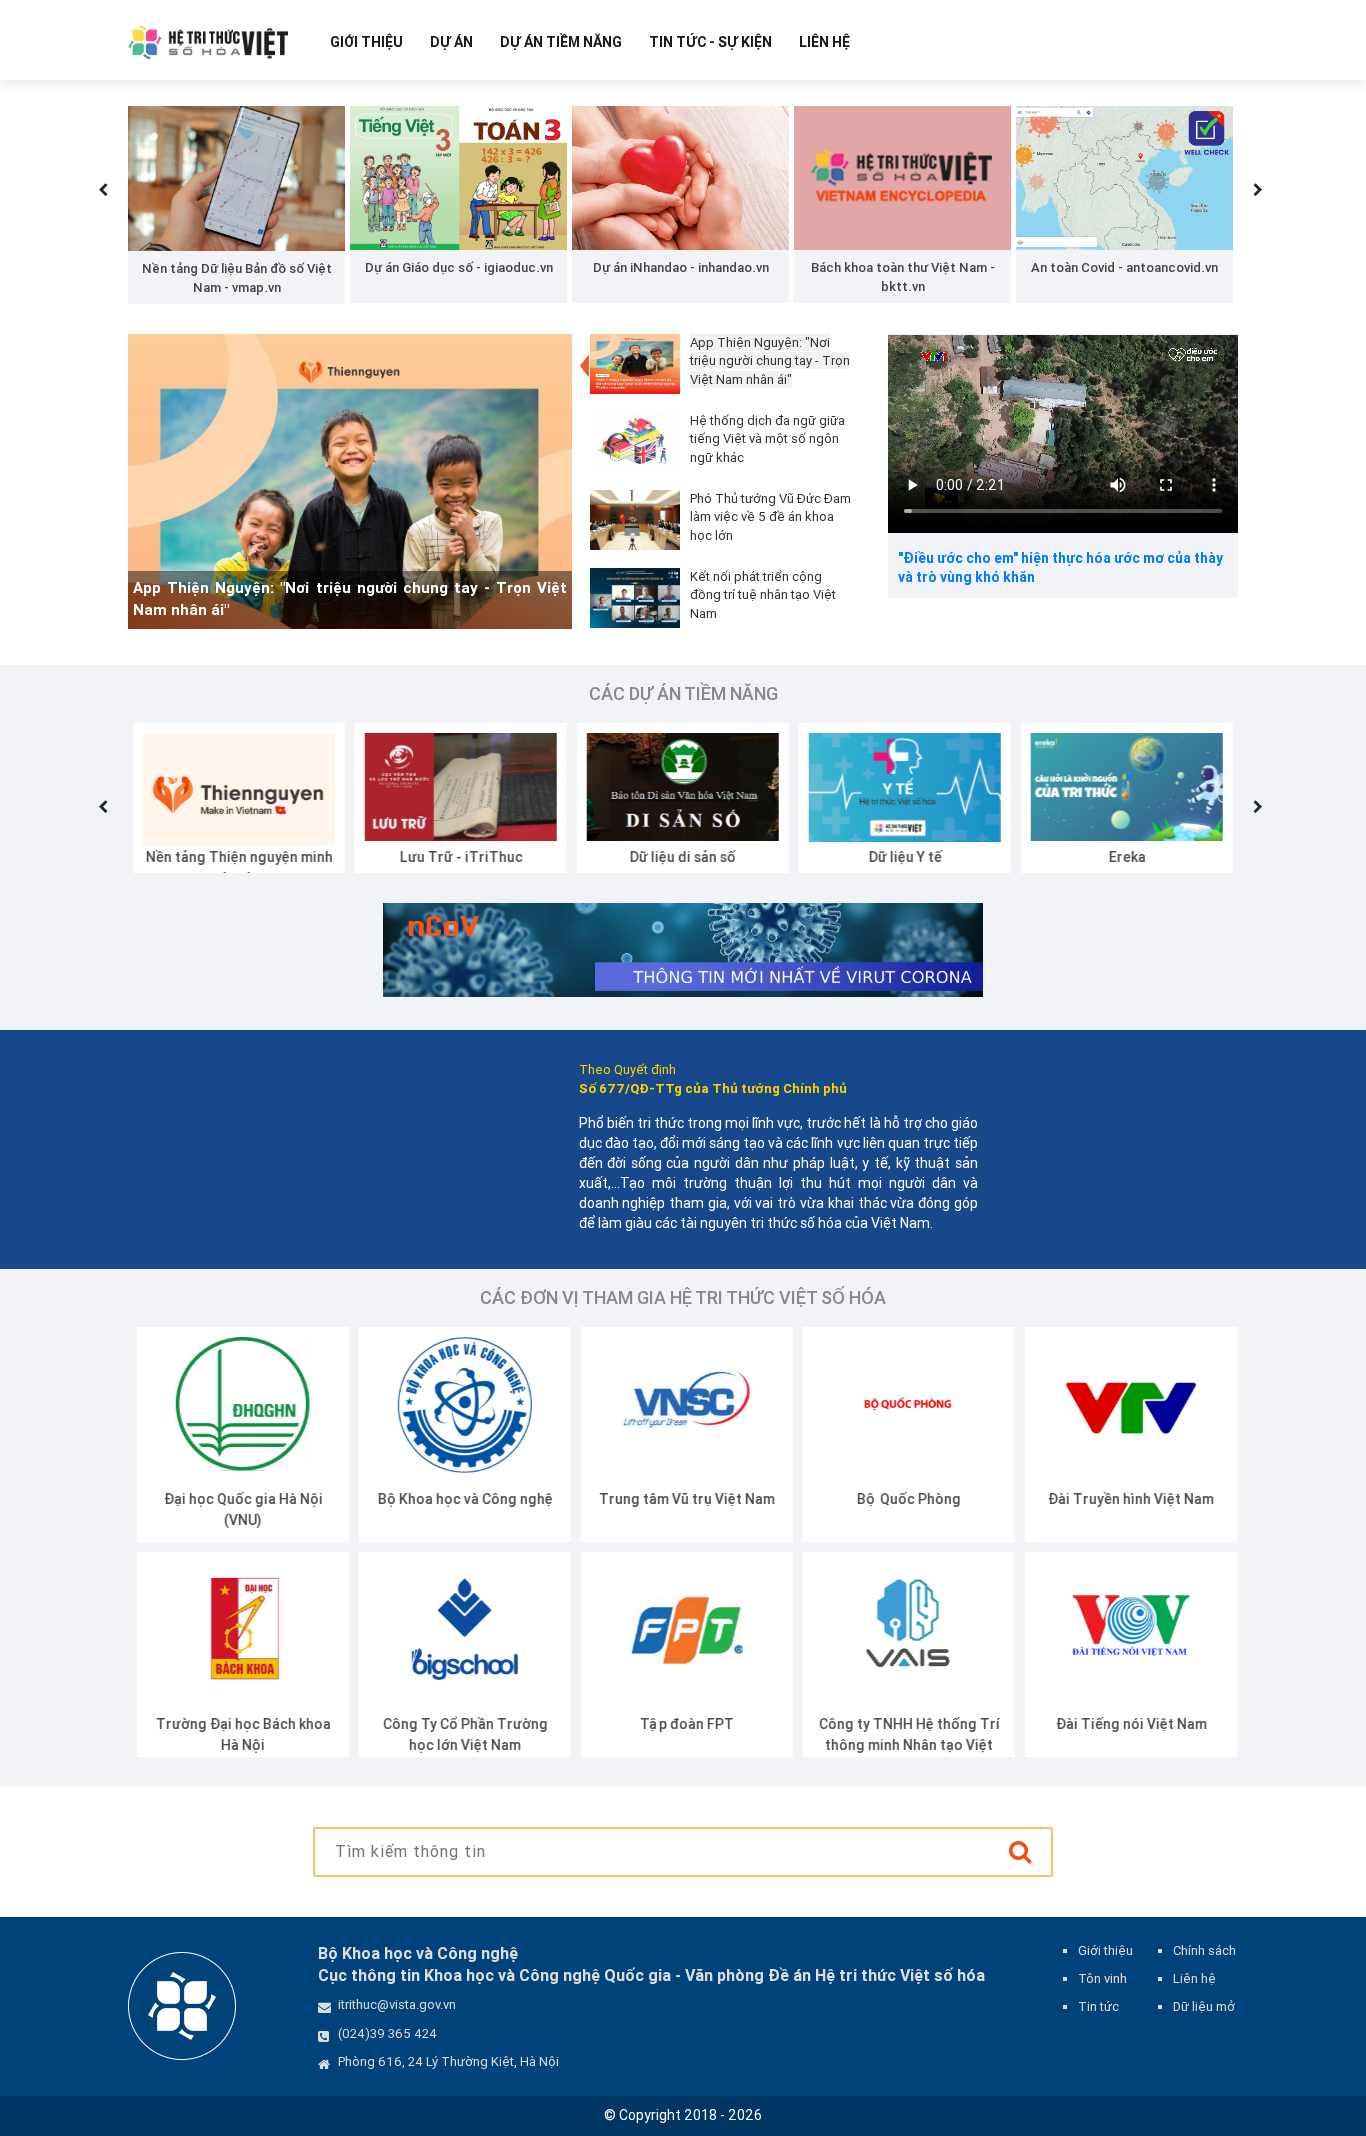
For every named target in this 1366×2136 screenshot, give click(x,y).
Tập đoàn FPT (678, 1724)
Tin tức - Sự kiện (710, 42)
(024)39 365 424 (387, 2033)
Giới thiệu (366, 42)
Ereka (1122, 857)
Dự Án (451, 42)
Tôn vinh (1102, 1978)
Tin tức (1098, 2006)
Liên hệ (824, 42)
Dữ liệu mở (1204, 2006)
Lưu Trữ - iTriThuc (456, 857)
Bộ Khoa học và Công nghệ (456, 1499)
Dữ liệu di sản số (678, 857)
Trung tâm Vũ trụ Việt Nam (678, 1499)
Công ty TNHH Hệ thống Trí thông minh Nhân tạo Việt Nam (900, 1745)
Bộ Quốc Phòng (900, 1499)
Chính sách (1204, 1950)
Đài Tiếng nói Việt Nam (1122, 1724)
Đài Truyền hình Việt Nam (1122, 1499)
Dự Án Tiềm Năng (561, 42)
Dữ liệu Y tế (900, 857)
